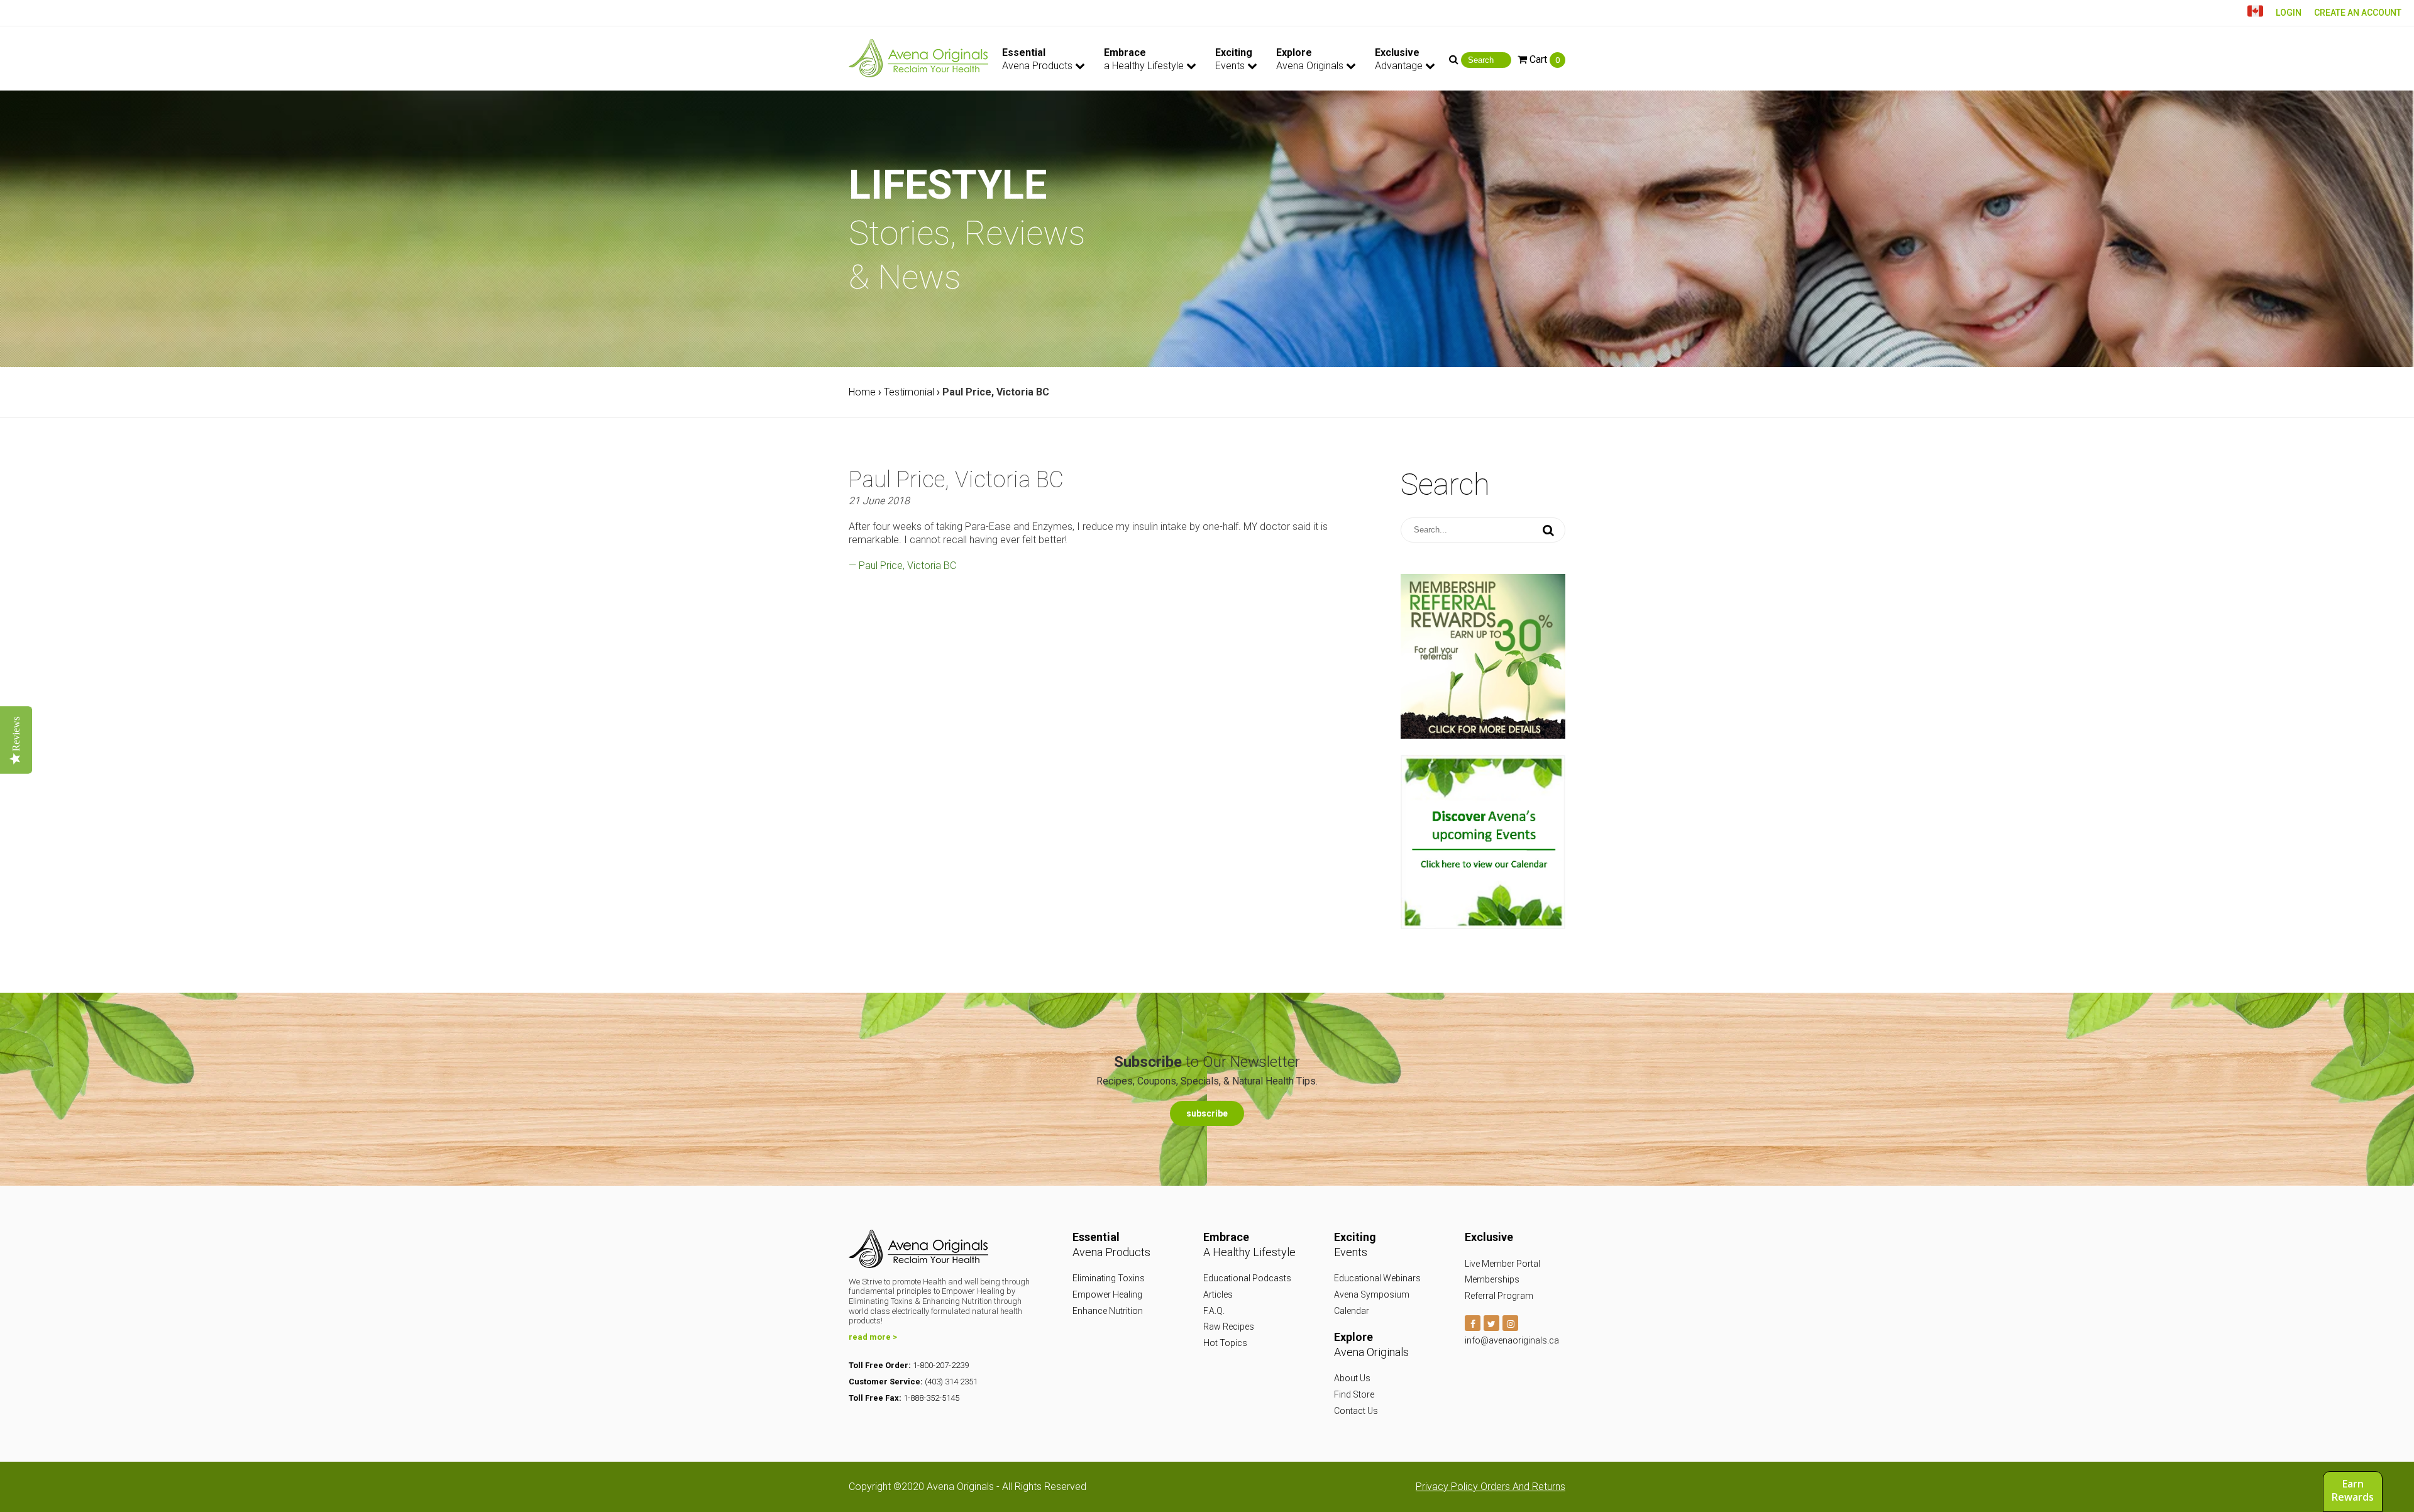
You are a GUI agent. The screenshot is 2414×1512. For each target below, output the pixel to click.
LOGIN (2289, 13)
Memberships (1492, 1279)
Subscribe (1207, 1113)
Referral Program (1499, 1296)
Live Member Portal (1502, 1264)
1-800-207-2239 (941, 1365)
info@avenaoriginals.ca (1512, 1340)
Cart (1543, 59)
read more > (873, 1337)
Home (862, 392)
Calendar (1352, 1311)
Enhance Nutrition (1108, 1311)
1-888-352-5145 (931, 1398)
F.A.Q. (1214, 1311)
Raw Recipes (1229, 1327)
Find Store (1354, 1394)
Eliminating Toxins (1109, 1278)
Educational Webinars (1377, 1278)
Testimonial (909, 392)
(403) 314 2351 (951, 1382)
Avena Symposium (1372, 1294)
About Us (1352, 1378)
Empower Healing (1107, 1294)
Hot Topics (1225, 1343)
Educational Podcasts (1247, 1278)
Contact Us (1356, 1411)
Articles (1218, 1294)
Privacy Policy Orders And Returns (1491, 1487)
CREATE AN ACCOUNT (2358, 13)
